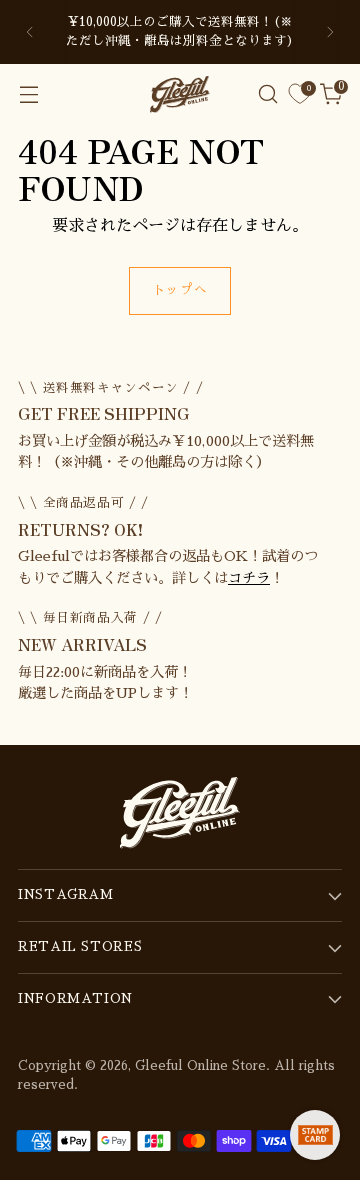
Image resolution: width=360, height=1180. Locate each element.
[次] (330, 32)
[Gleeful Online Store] (180, 94)
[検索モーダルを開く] (267, 94)
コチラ (249, 578)
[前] (30, 32)
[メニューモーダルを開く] (28, 94)
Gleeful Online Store (200, 1066)
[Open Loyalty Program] (315, 1135)
